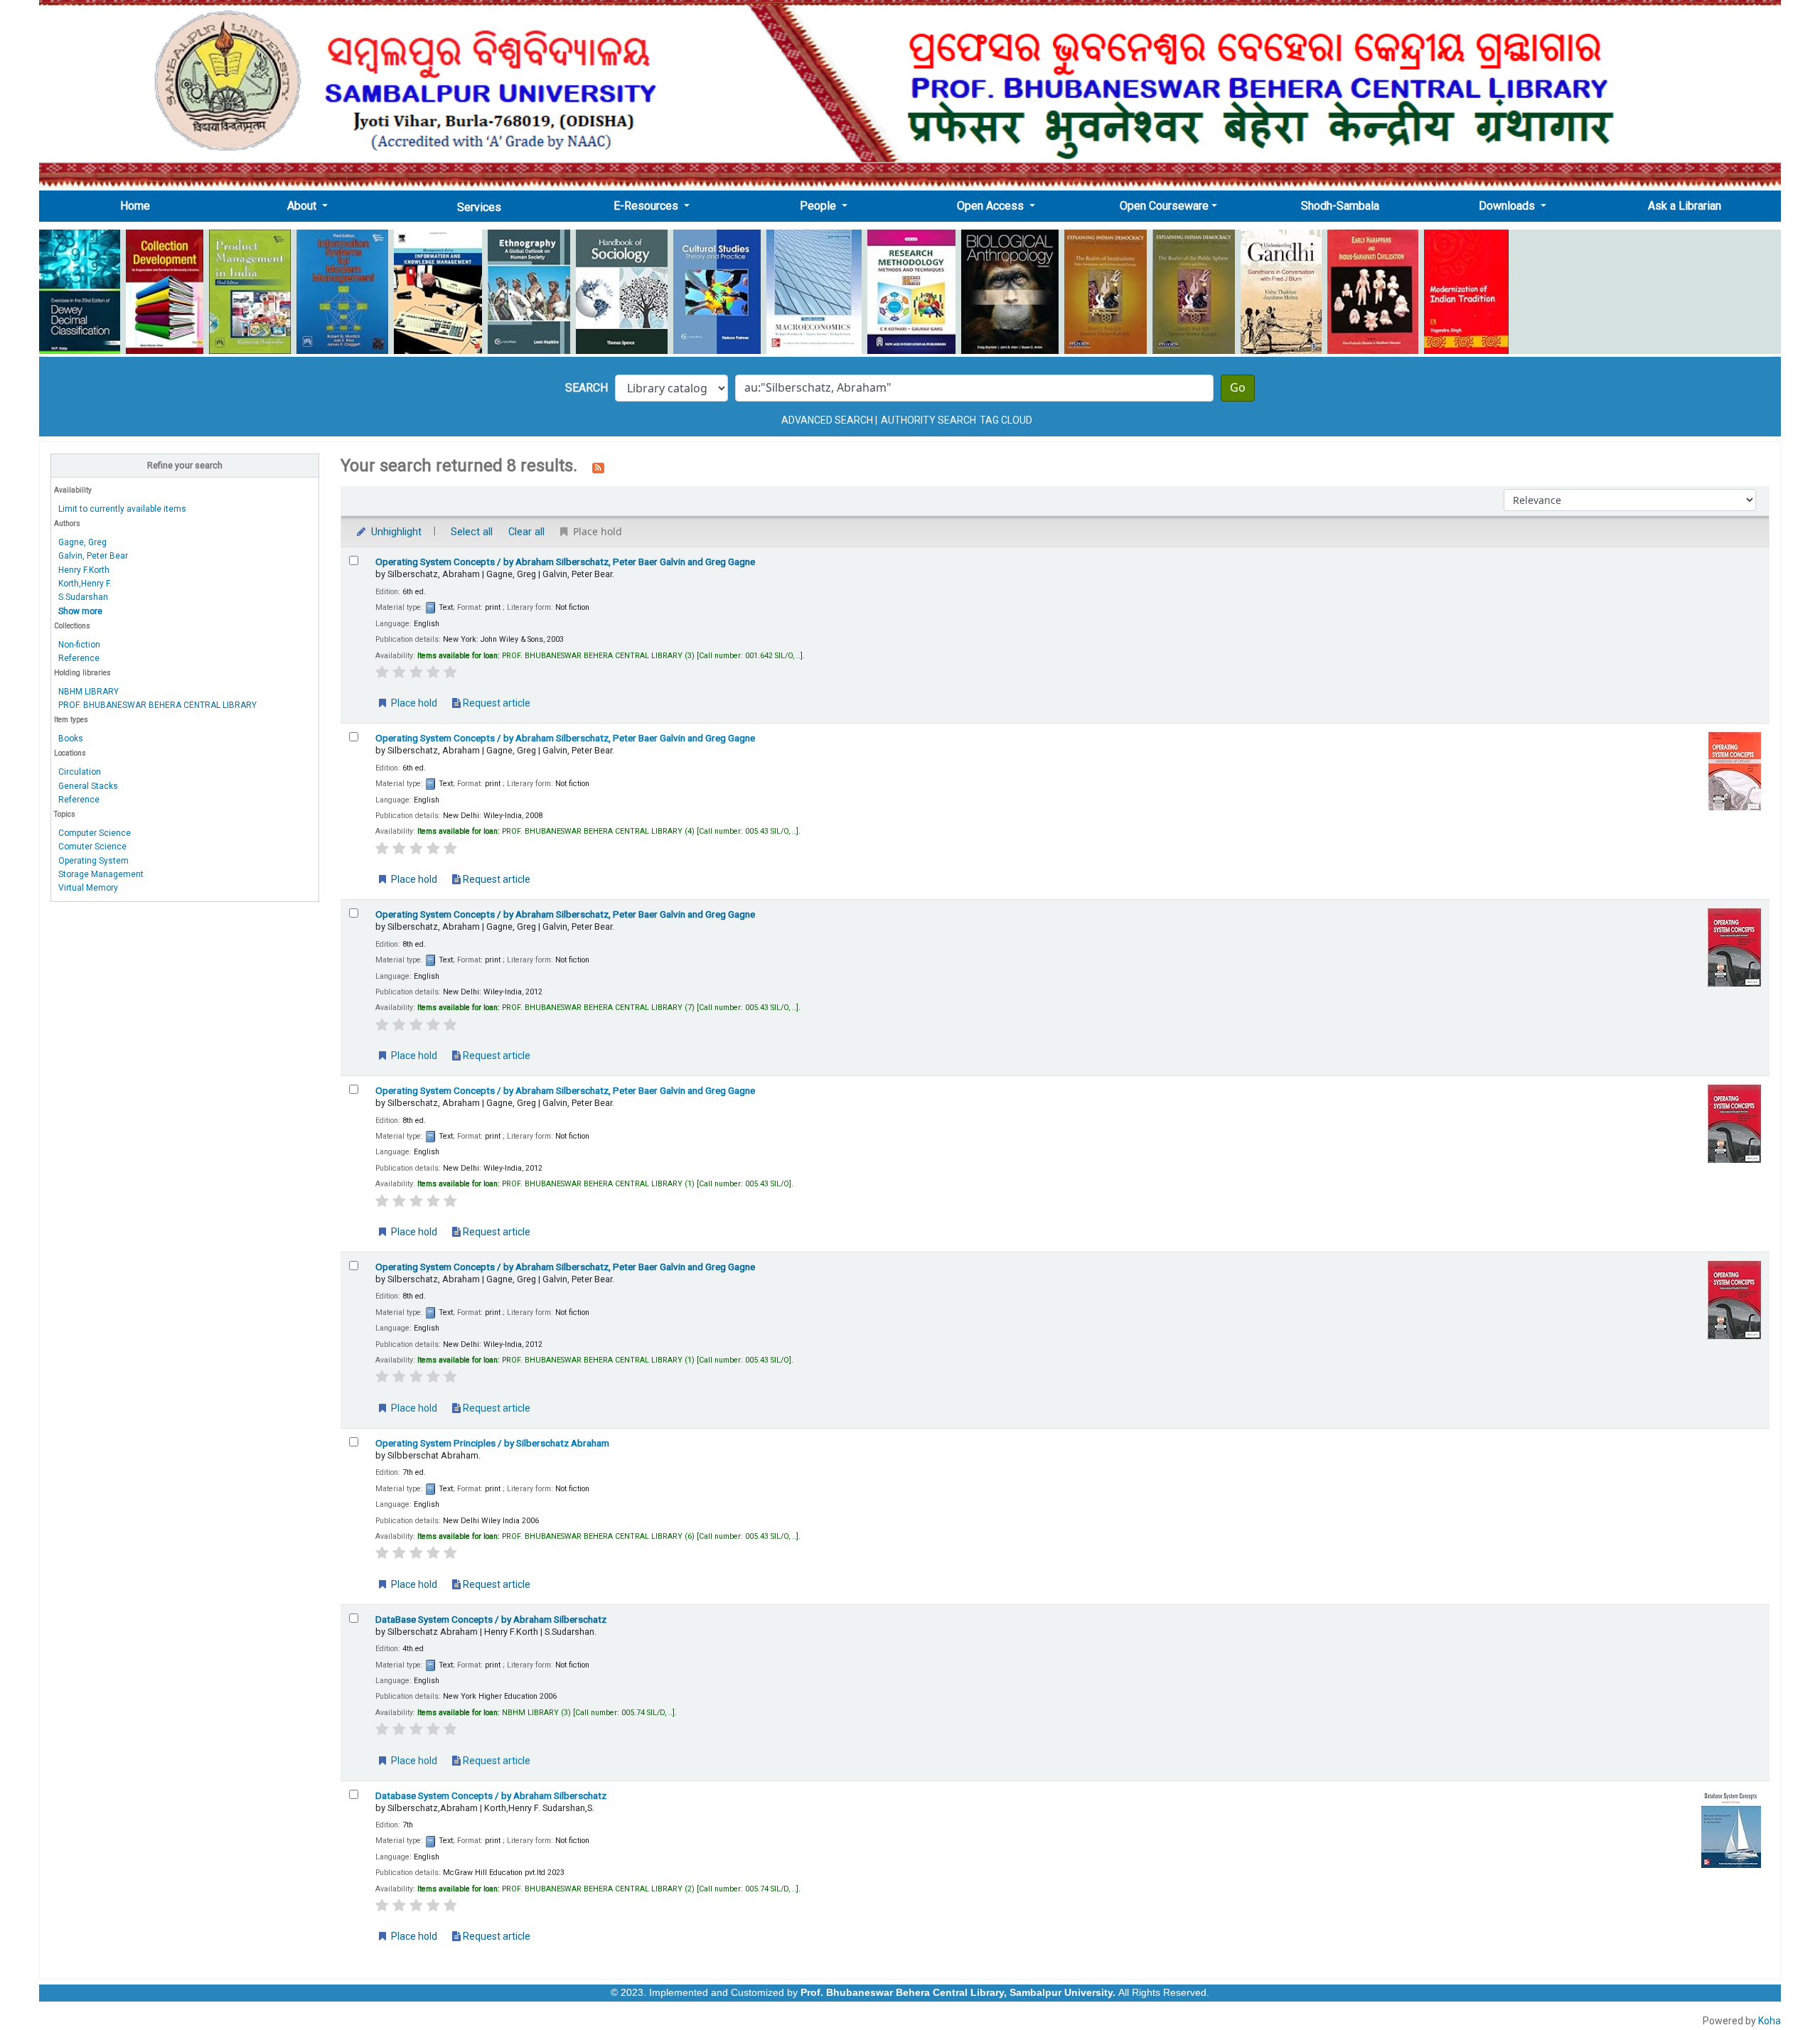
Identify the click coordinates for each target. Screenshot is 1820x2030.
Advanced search (827, 420)
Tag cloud (1006, 420)
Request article (496, 703)
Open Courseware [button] (1164, 206)
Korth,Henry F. (85, 584)
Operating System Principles (492, 1443)
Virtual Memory (88, 888)
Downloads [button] (1508, 206)
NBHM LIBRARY (89, 692)
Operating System (93, 861)
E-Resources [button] (647, 206)
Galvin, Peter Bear (93, 556)
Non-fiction (79, 645)
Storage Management (101, 874)
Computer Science (95, 833)
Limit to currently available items (122, 509)
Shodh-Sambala (1340, 206)
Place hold (413, 703)
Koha (1770, 2021)
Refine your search (185, 465)
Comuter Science (92, 847)
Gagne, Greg (82, 542)
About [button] (303, 206)
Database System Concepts (491, 1795)
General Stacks (88, 786)
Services (479, 207)
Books (71, 739)
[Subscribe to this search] (598, 467)
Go (1238, 388)
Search (587, 388)
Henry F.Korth (84, 570)
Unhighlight (395, 532)
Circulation (80, 772)
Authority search (928, 420)
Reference (79, 658)
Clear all (526, 532)
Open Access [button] (992, 206)
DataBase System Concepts (491, 1619)
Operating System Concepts (565, 562)
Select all (472, 532)
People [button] (819, 206)
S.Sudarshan (83, 597)
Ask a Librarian (1685, 206)
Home (139, 205)
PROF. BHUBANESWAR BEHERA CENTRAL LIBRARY (157, 705)
